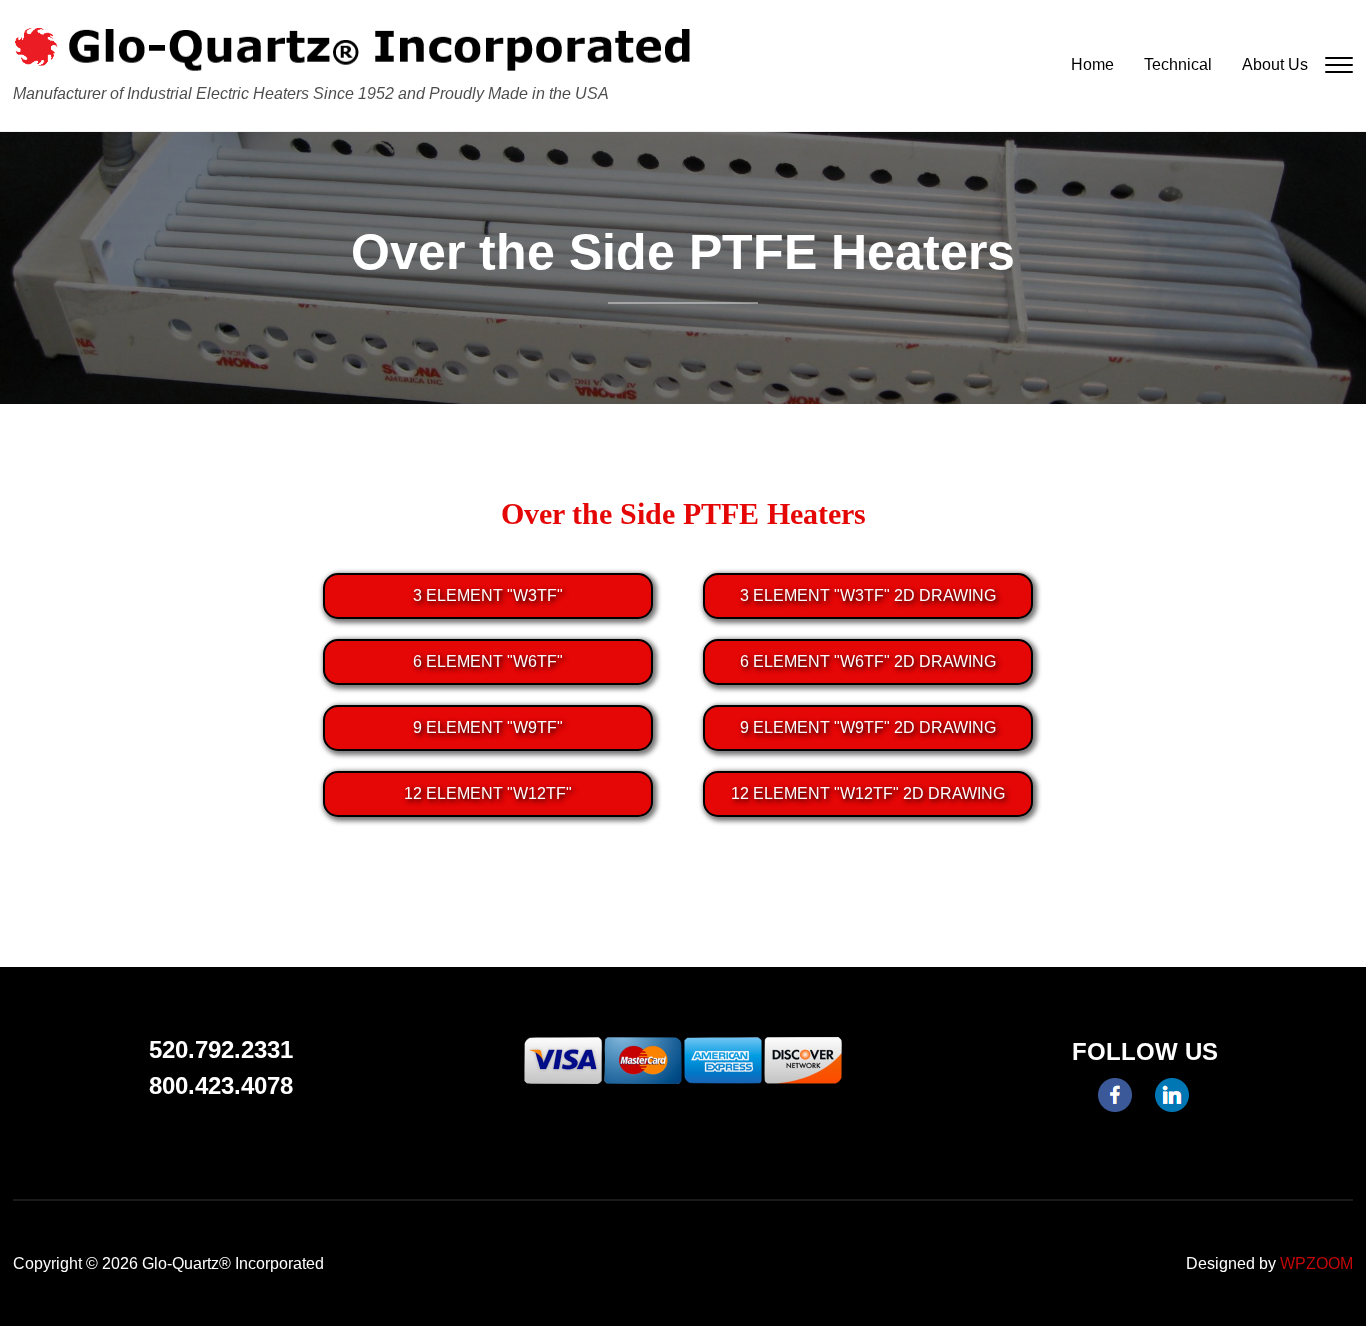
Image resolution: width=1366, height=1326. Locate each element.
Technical (1178, 64)
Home (1092, 64)
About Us (1275, 64)
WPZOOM (1316, 1263)
